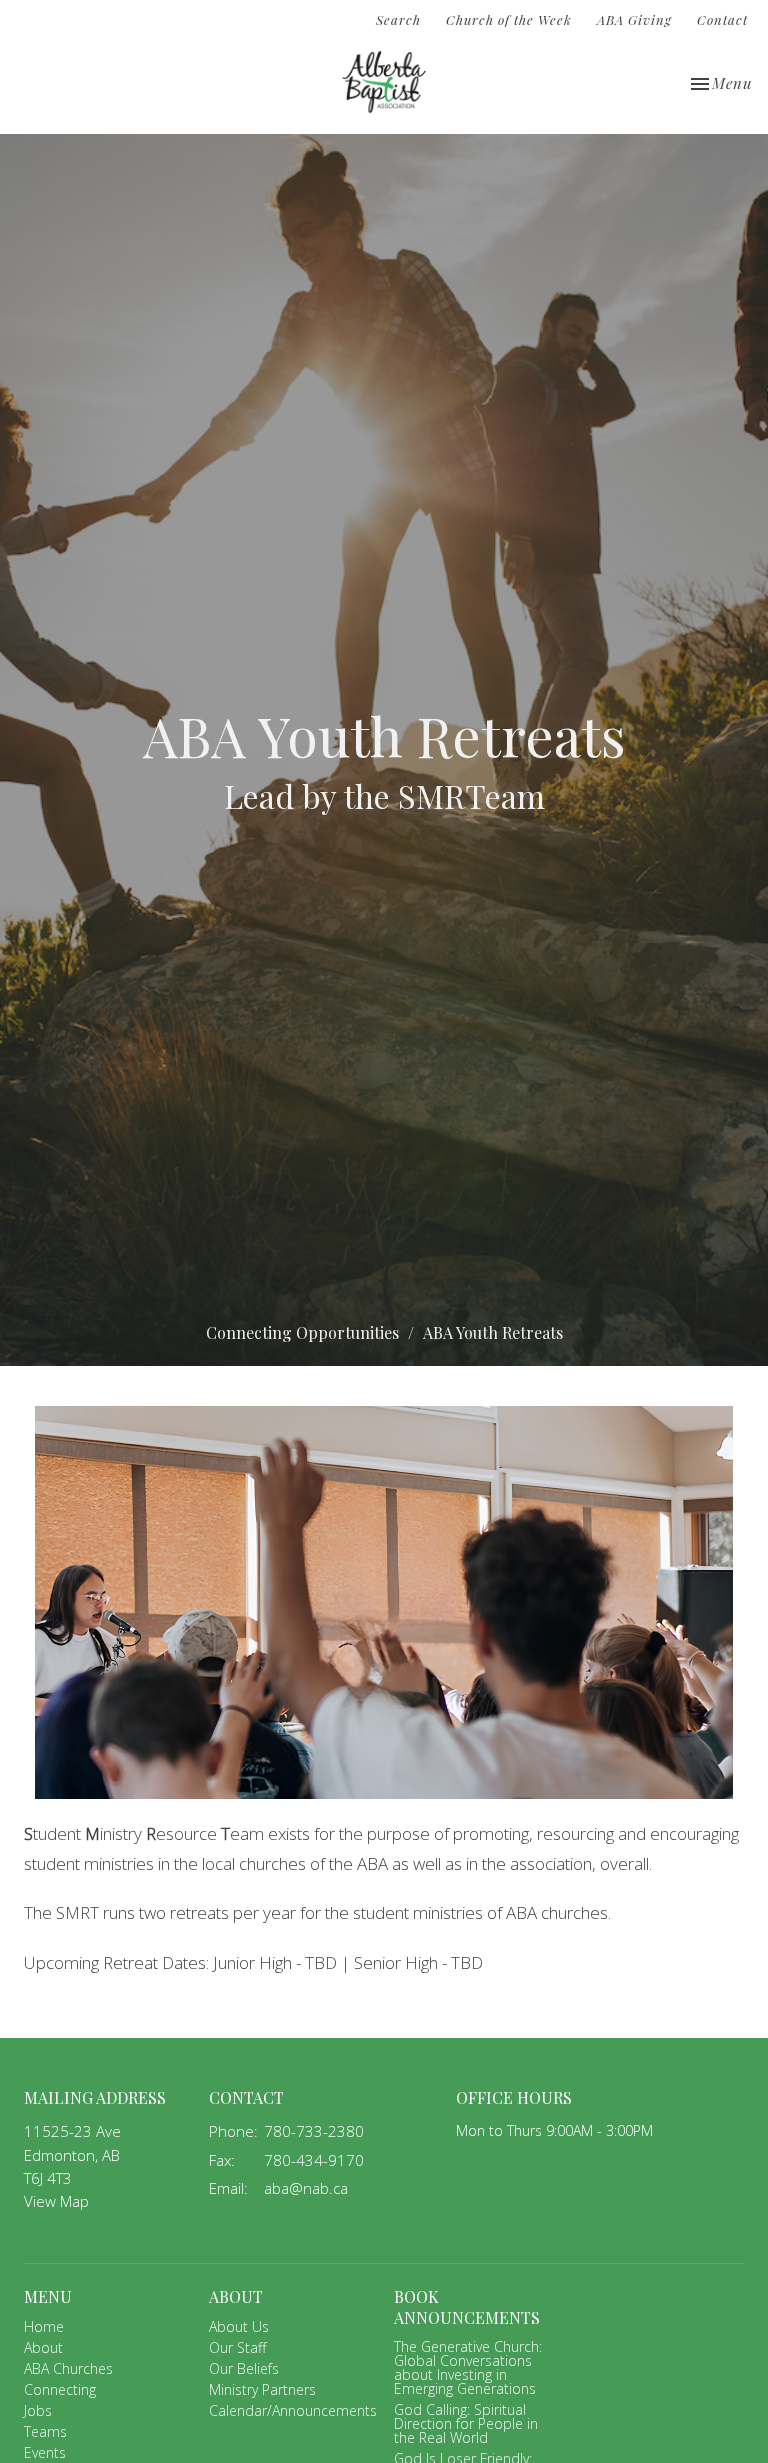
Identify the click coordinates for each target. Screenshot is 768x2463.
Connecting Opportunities (302, 1332)
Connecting (60, 2389)
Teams (45, 2431)
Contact (722, 19)
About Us (239, 2326)
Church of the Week (509, 19)
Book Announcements (467, 2307)
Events (45, 2452)
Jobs (38, 2410)
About (43, 2347)
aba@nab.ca (306, 2188)
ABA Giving (634, 19)
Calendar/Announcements (293, 2410)
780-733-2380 (314, 2131)
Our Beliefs (244, 2368)
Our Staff (237, 2347)
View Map (56, 2201)
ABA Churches (68, 2368)
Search (398, 19)
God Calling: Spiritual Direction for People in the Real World (466, 2423)
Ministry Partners (262, 2389)
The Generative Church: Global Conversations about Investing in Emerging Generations (468, 2367)
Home (44, 2326)
